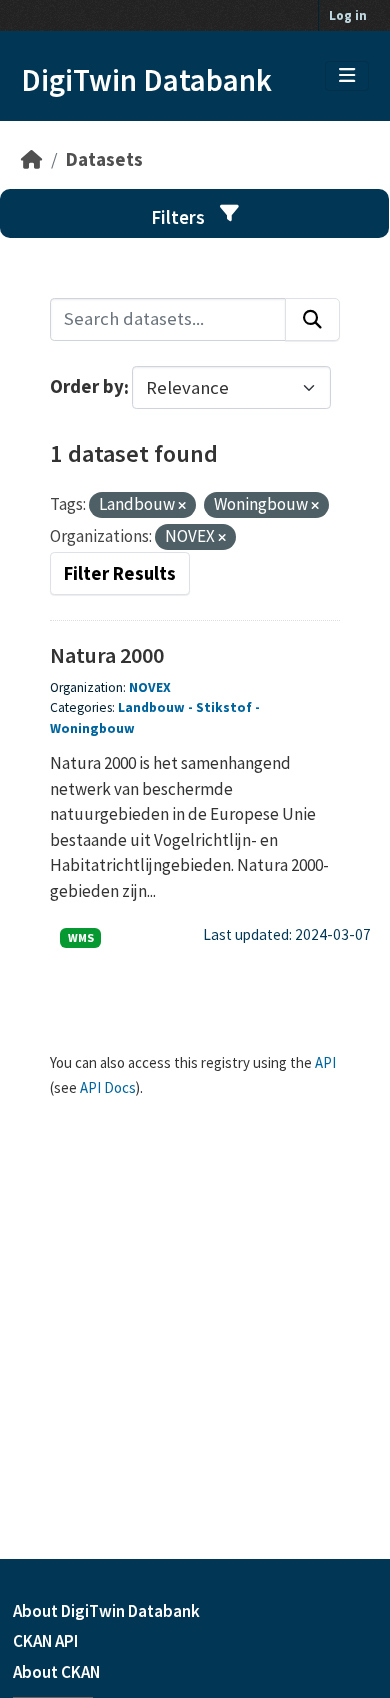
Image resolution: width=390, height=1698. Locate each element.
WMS (81, 937)
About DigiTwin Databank (106, 1611)
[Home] (31, 159)
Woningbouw (92, 728)
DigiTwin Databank (146, 80)
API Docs (108, 1087)
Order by (87, 387)
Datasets (104, 159)
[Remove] (182, 506)
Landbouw (151, 707)
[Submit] (312, 319)
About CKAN (56, 1672)
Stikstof (224, 707)
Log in (348, 15)
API (325, 1062)
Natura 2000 (107, 655)
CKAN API (45, 1641)
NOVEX (150, 687)
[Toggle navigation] (347, 76)
